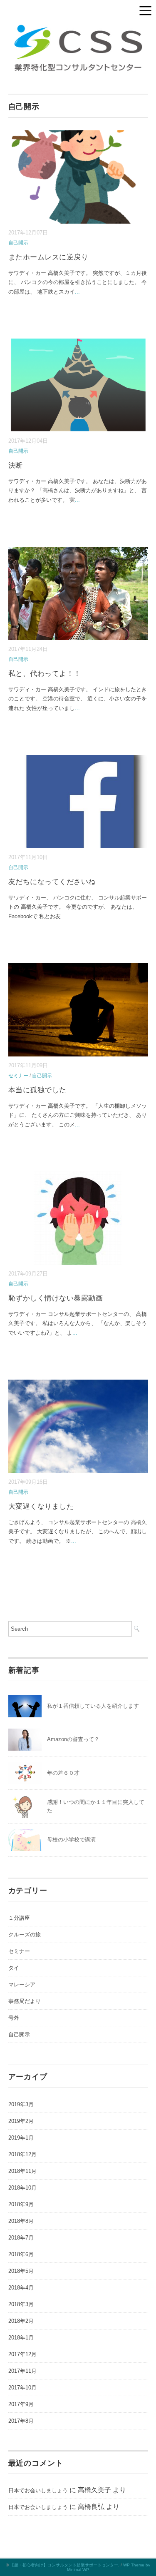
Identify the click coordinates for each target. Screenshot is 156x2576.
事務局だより (25, 2001)
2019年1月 (21, 2138)
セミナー (18, 1076)
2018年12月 (22, 2154)
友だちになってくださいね (52, 882)
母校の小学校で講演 (71, 1840)
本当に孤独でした (37, 1090)
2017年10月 (22, 2388)
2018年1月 (21, 2338)
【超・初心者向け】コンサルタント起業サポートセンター (64, 2565)
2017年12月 (22, 2354)
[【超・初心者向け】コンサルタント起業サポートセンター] (78, 25)
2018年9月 (21, 2204)
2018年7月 (21, 2238)
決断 (16, 465)
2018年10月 (22, 2188)
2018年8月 (21, 2221)
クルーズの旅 (25, 1934)
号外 (14, 2018)
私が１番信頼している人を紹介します (93, 1706)
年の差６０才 (63, 1773)
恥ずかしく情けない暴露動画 (56, 1298)
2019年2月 (21, 2121)
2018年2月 (21, 2321)
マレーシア (22, 1984)
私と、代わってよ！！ (45, 674)
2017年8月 (21, 2421)
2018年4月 (21, 2288)
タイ (14, 1968)
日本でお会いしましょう (38, 2490)
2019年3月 (21, 2104)
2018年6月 (21, 2254)
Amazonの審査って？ (73, 1739)
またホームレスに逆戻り (48, 257)
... (77, 292)
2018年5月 (21, 2271)
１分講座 (19, 1918)
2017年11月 (22, 2371)
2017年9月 (21, 2404)
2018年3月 (21, 2304)
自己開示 (18, 243)
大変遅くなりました (41, 1506)
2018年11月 (22, 2171)
